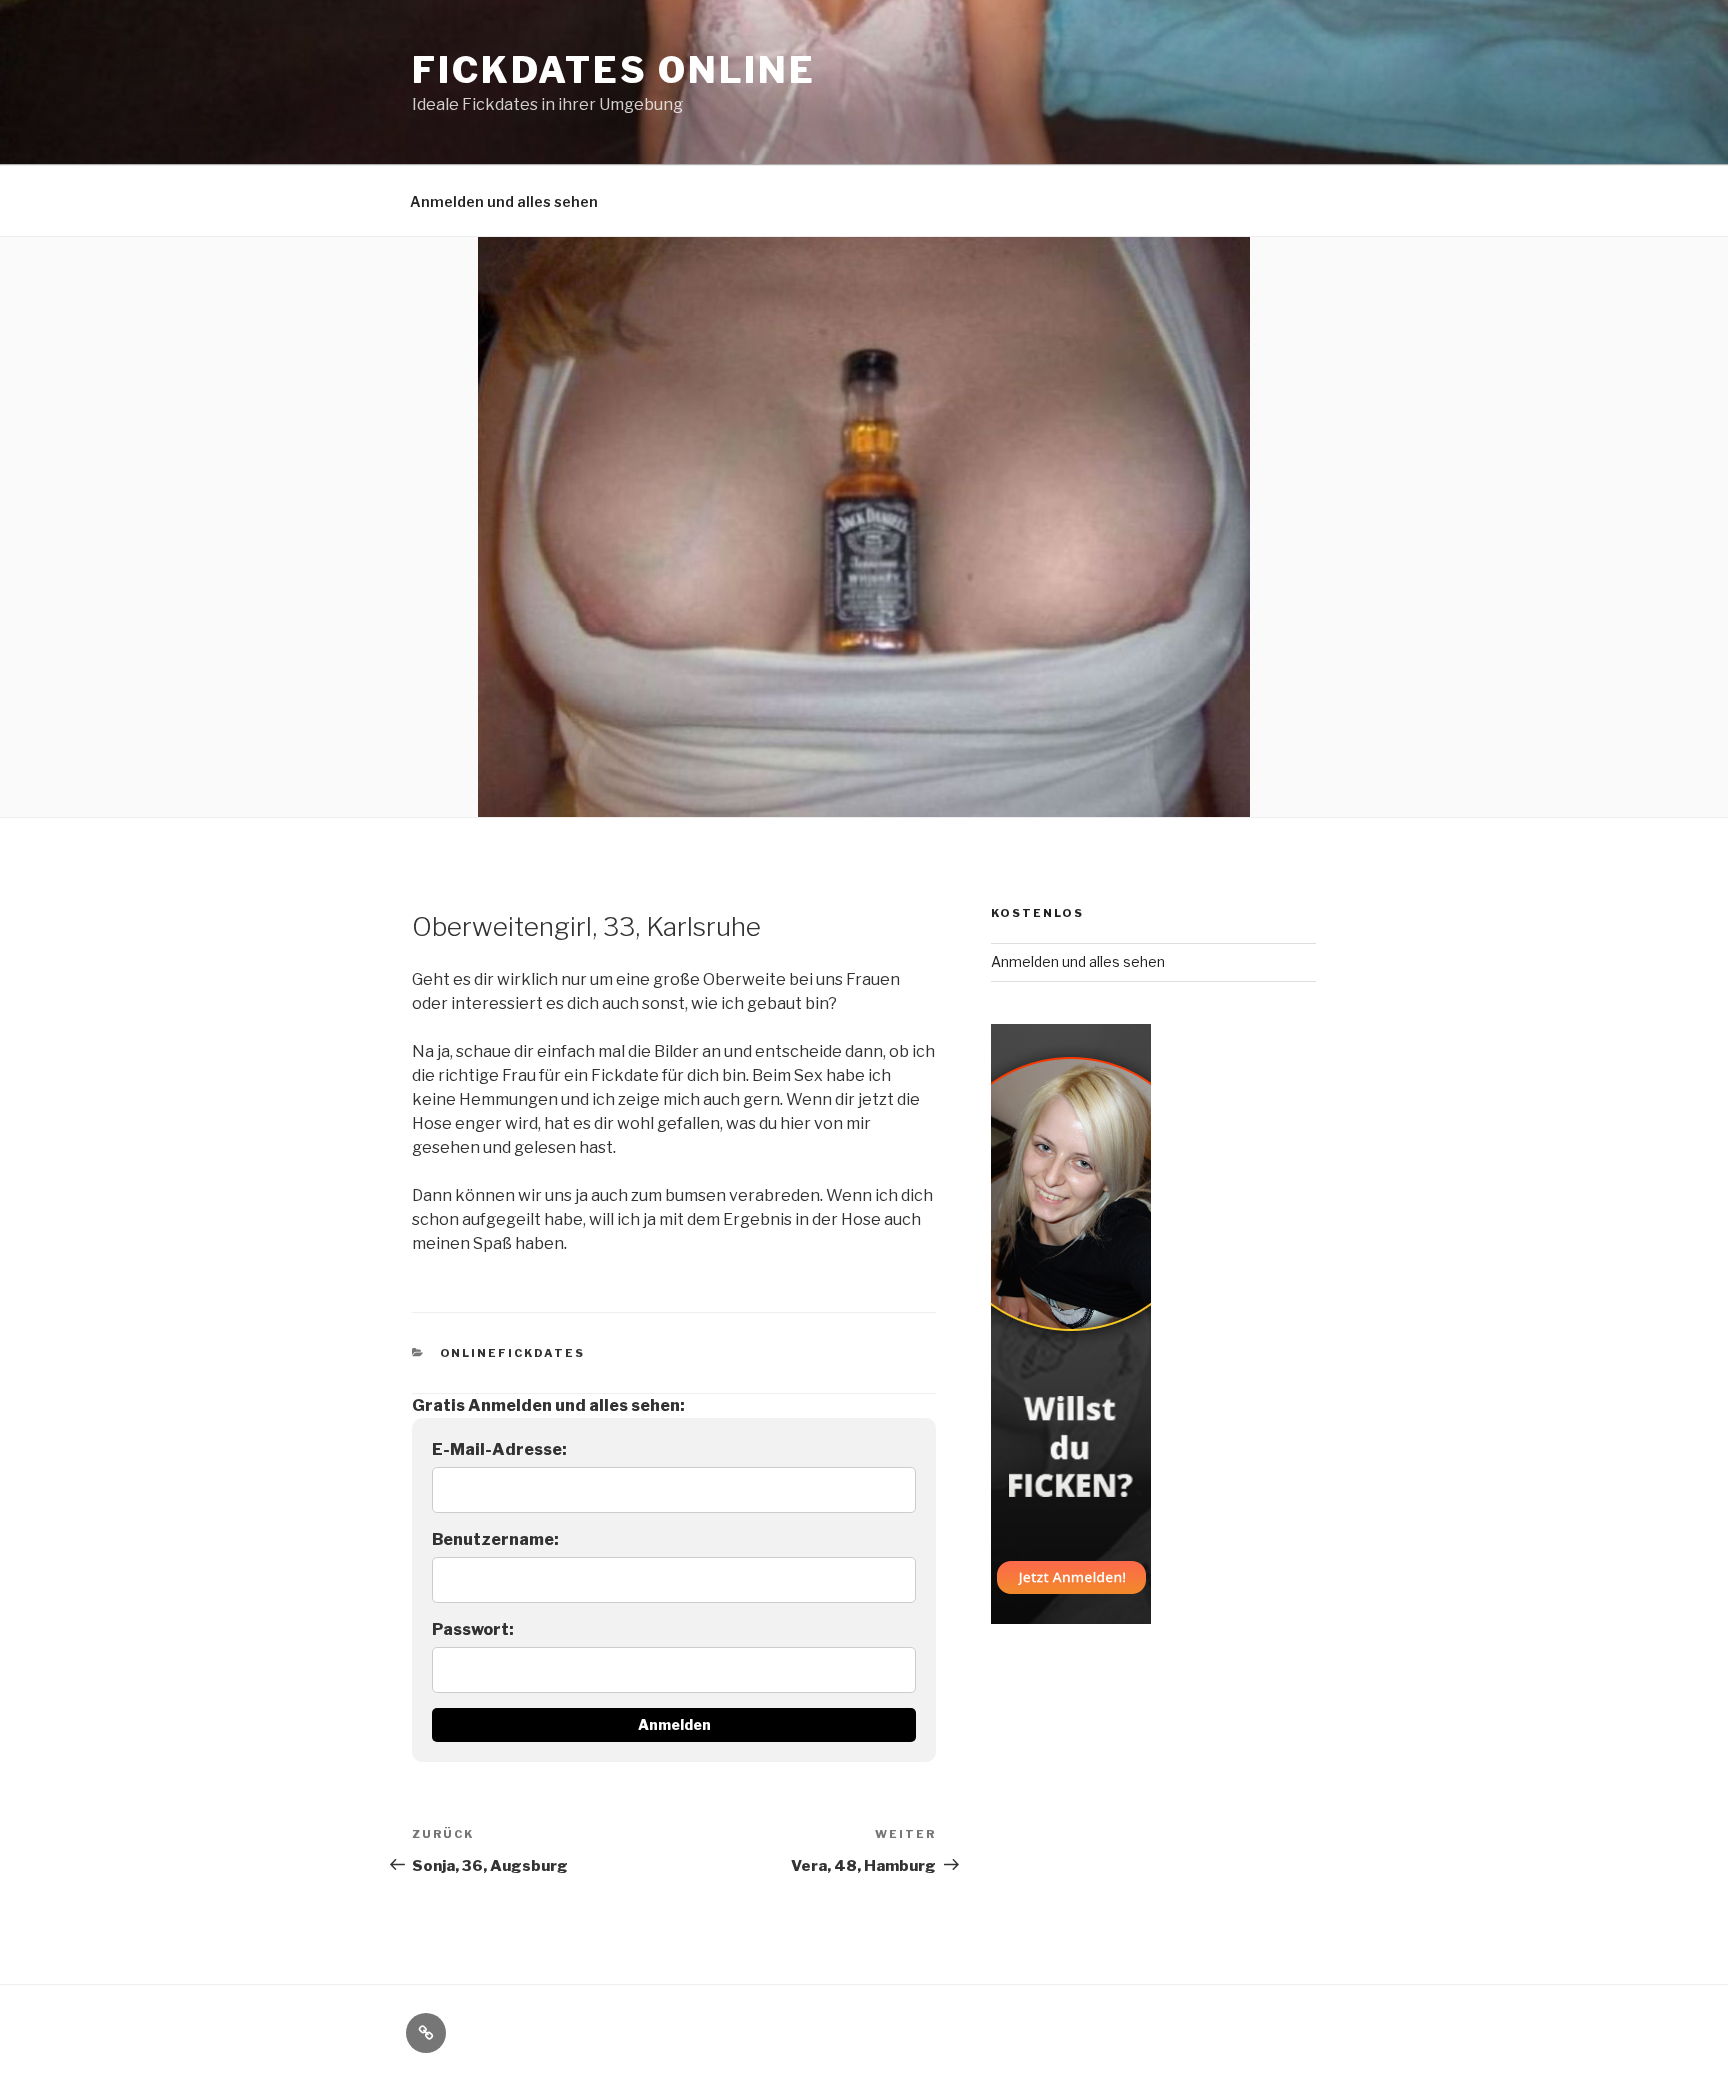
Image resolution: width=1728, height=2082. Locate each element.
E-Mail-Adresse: (499, 1449)
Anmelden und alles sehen (504, 201)
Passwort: (473, 1629)
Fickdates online (614, 70)
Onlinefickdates (513, 1353)
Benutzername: (495, 1539)
